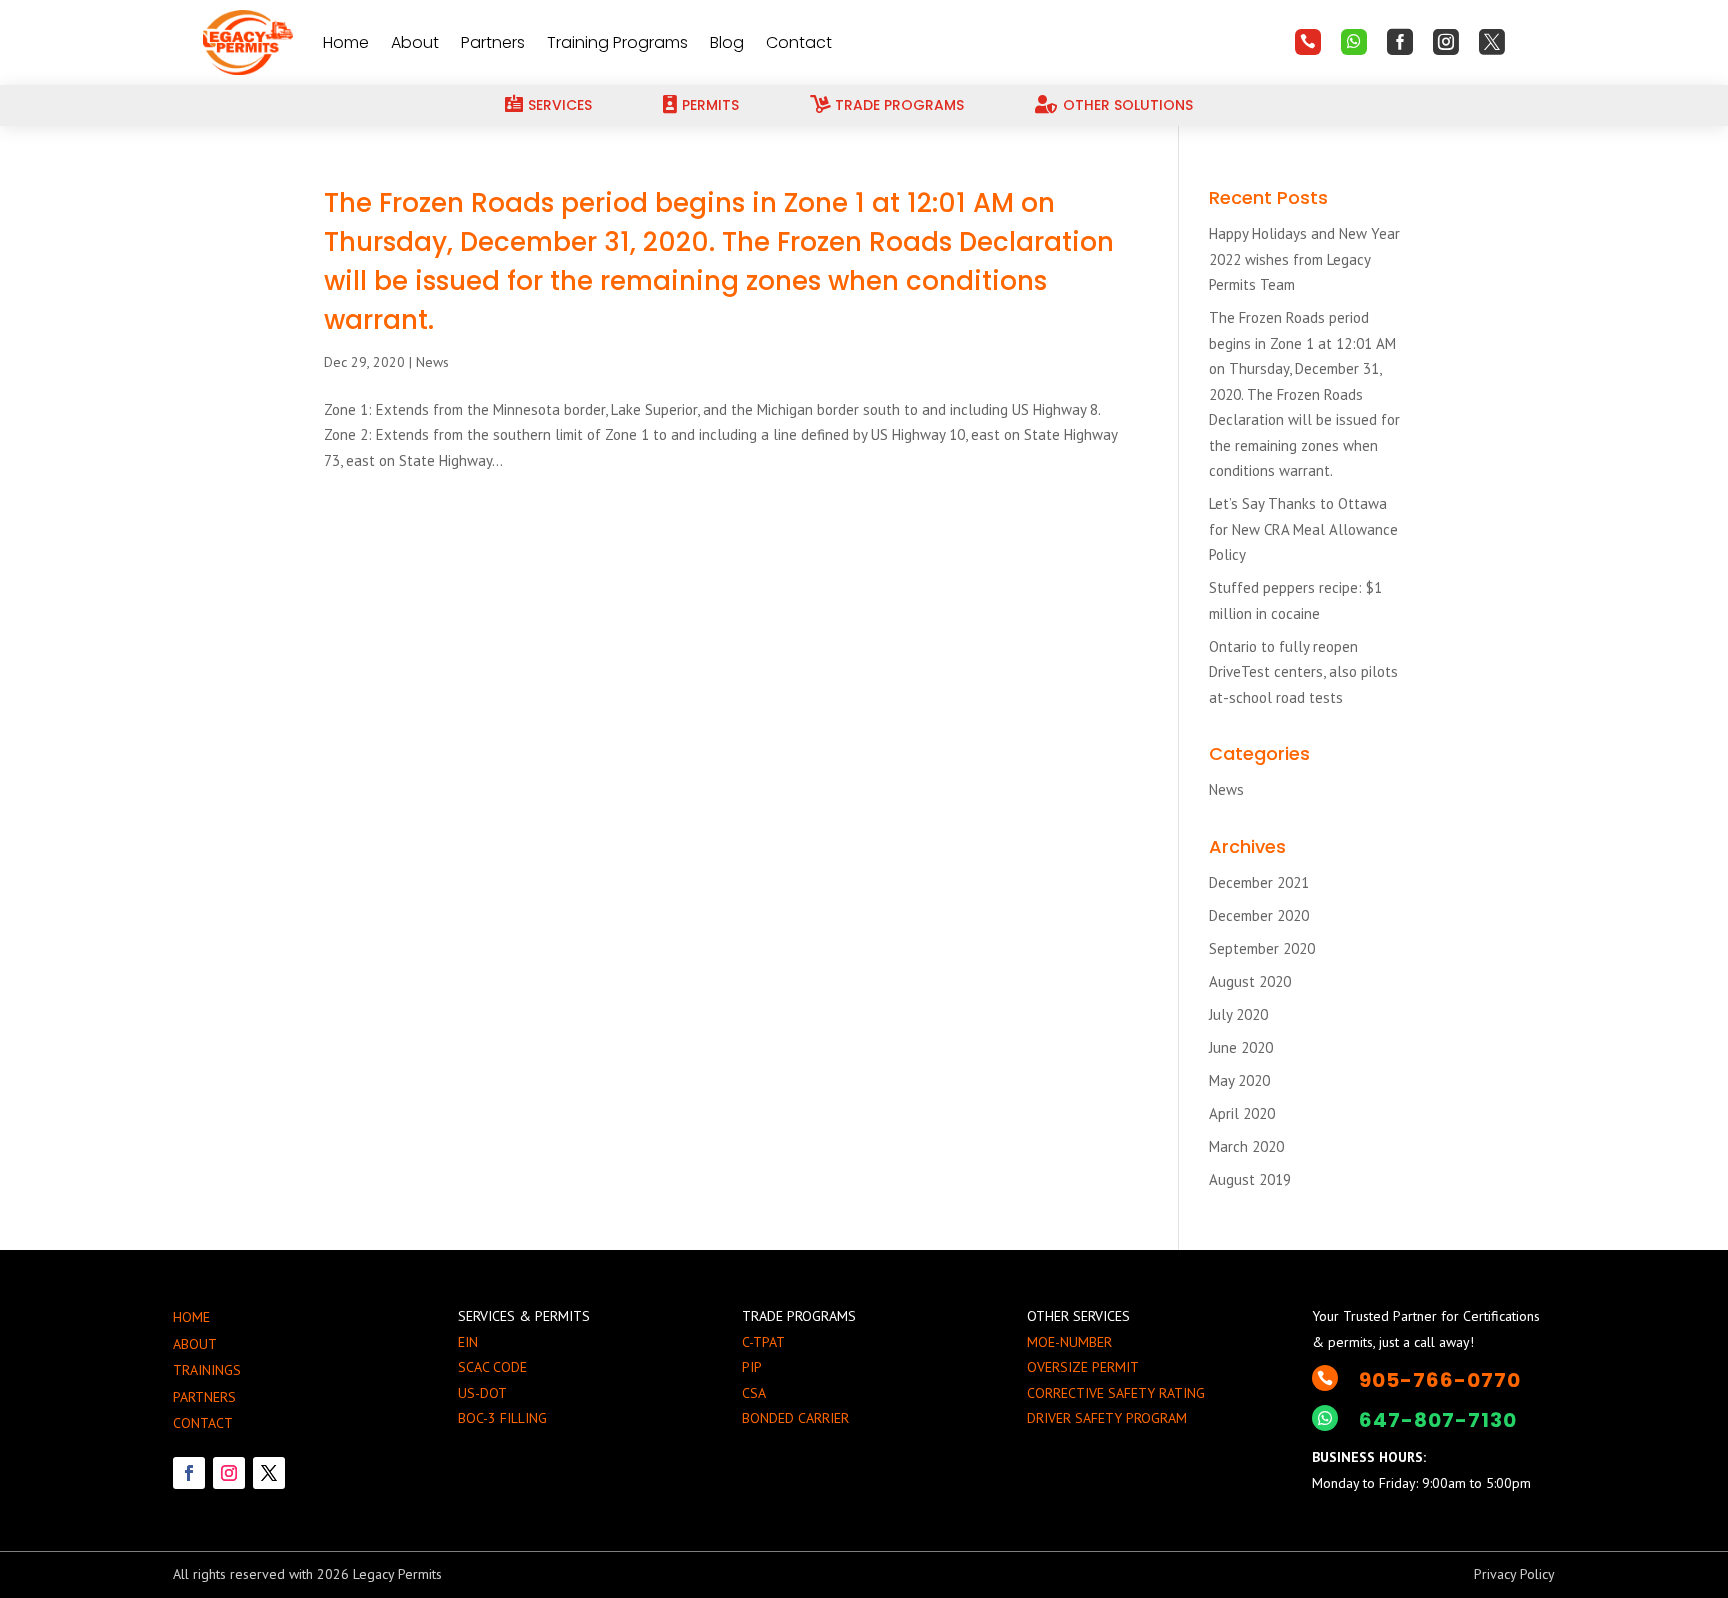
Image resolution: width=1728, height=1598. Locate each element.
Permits (710, 105)
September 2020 (1262, 948)
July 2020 (1238, 1014)
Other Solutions (1128, 105)
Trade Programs (899, 105)
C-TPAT (763, 1342)
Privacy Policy (1514, 1574)
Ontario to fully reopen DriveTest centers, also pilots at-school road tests (1303, 672)
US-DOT (482, 1393)
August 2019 (1250, 1179)
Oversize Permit (1083, 1367)
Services (560, 105)
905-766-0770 (1440, 1380)
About (415, 42)
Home (346, 42)
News (432, 362)
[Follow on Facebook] (189, 1473)
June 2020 (1241, 1047)
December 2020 (1259, 915)
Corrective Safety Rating (1116, 1393)
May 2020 (1239, 1080)
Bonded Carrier (795, 1418)
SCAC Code (492, 1367)
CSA (754, 1393)
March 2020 (1246, 1146)
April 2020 (1242, 1113)
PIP (752, 1367)
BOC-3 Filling (502, 1418)
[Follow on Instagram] (229, 1473)
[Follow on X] (269, 1473)
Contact (799, 42)
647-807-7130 (1438, 1420)
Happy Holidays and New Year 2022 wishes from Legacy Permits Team (1304, 259)
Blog (727, 42)
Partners (493, 42)
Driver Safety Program (1107, 1418)
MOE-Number (1069, 1342)
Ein (468, 1342)
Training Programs (617, 42)
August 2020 (1250, 981)
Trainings (207, 1370)
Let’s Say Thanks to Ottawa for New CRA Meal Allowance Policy (1303, 529)
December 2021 (1259, 882)
